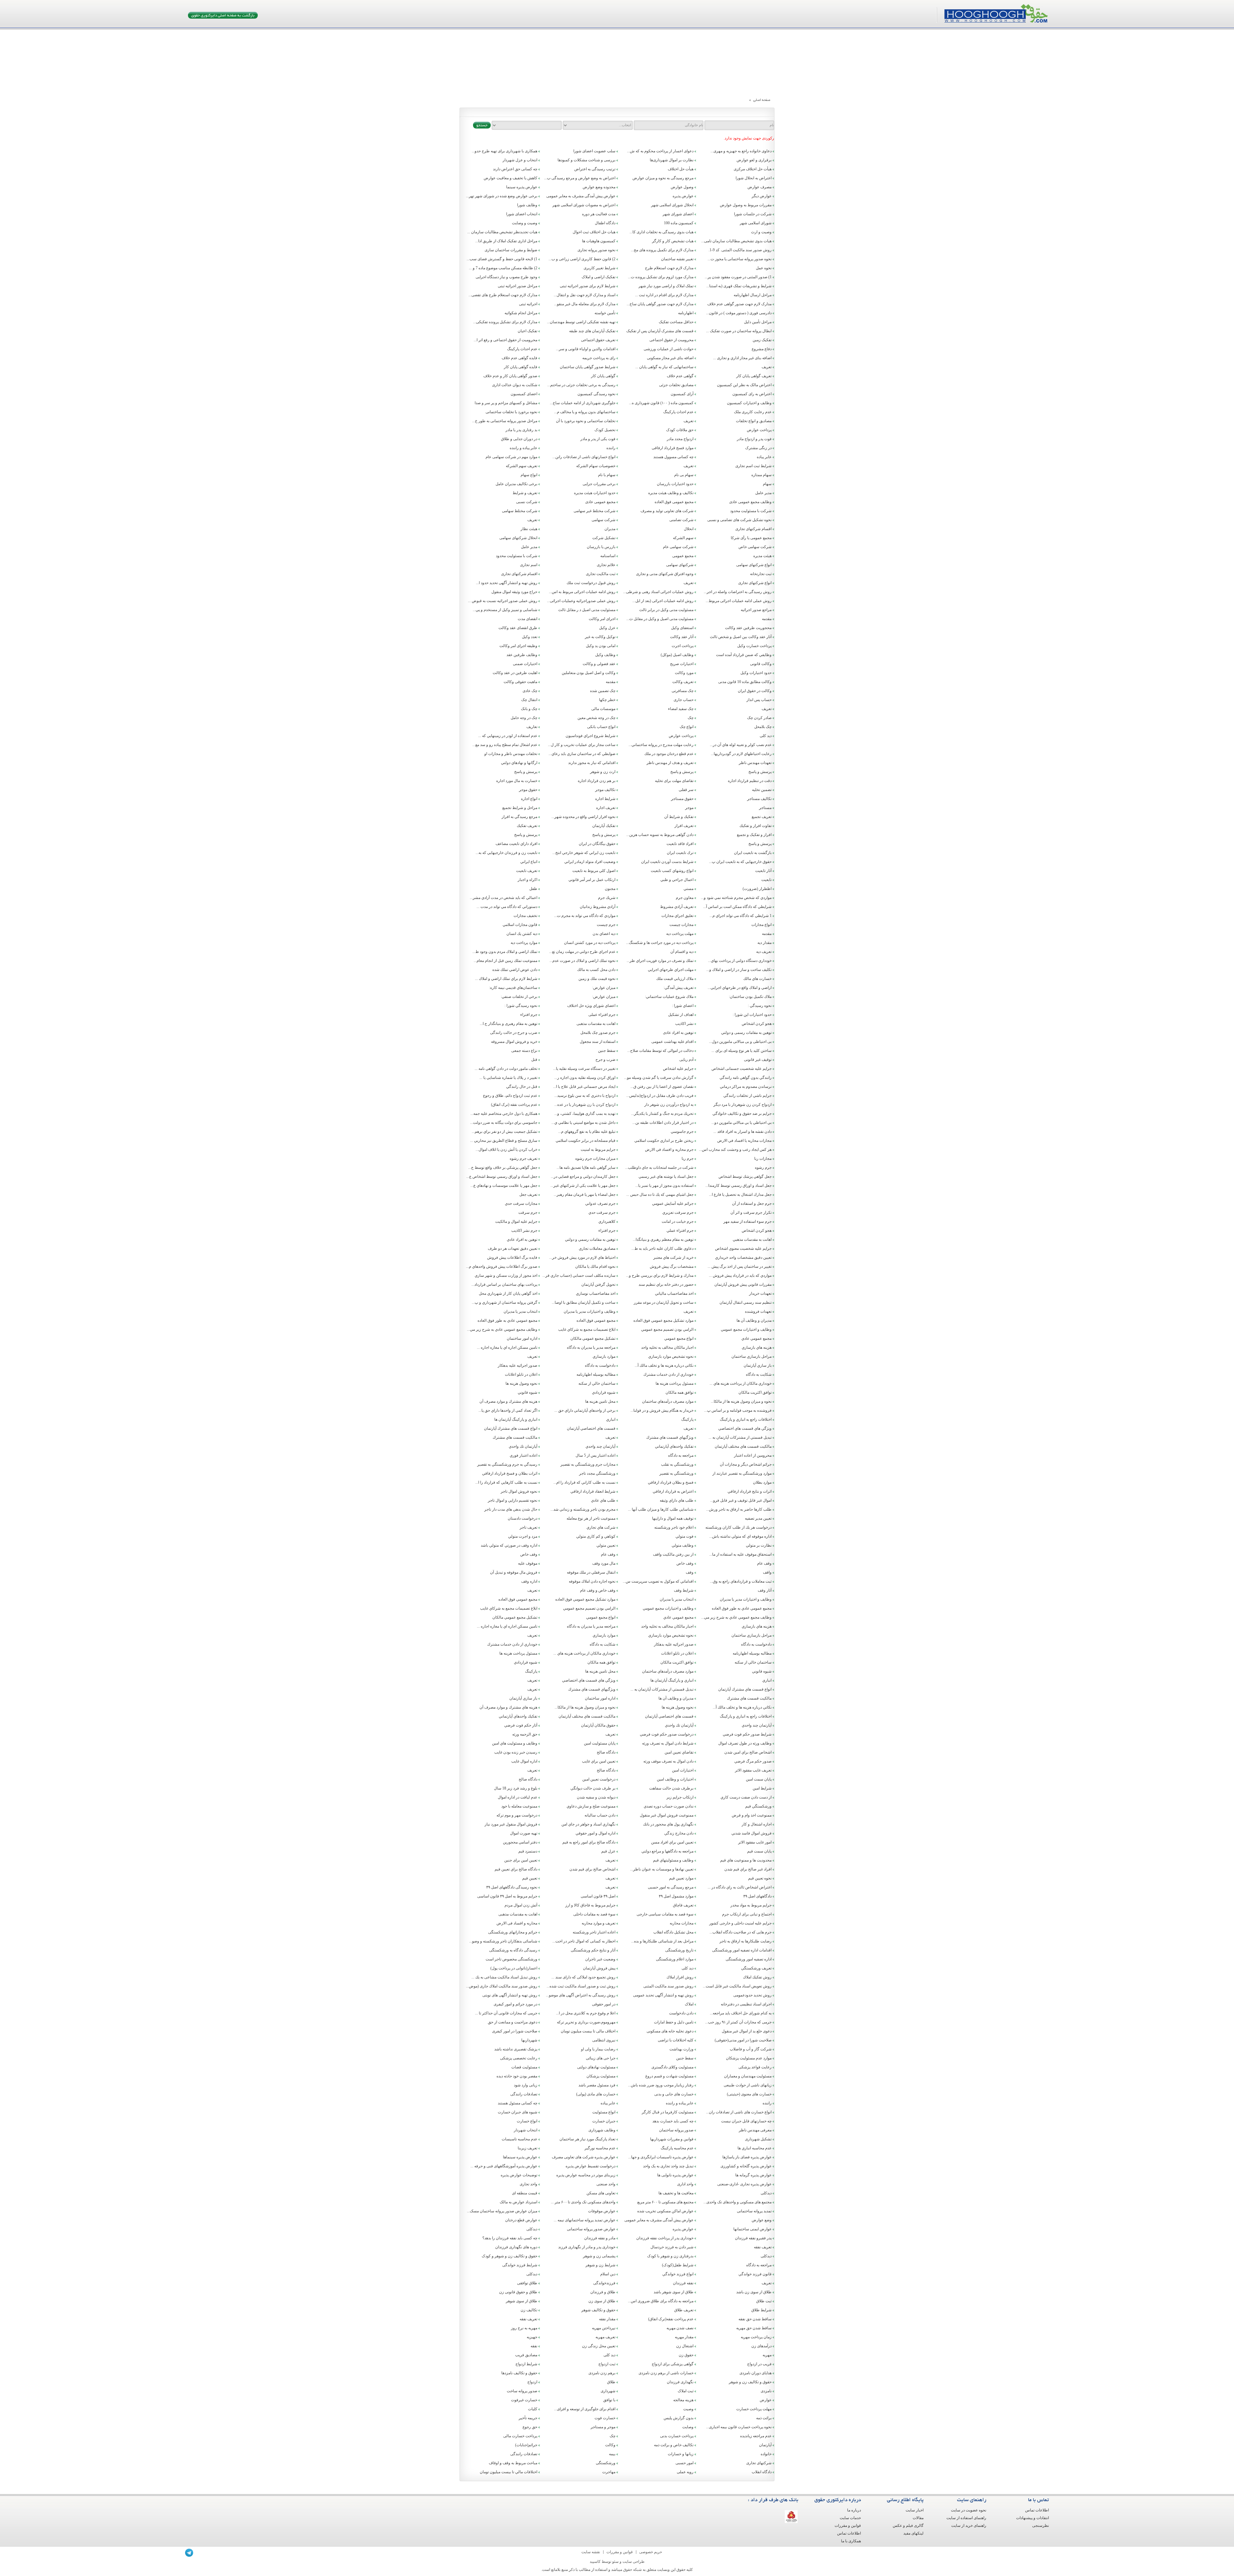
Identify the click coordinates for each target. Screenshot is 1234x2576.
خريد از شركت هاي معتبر (673, 1257)
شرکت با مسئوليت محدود (751, 511)
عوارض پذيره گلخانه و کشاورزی (746, 2166)
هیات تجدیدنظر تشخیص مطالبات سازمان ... (502, 232)
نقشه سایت (591, 2552)
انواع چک (687, 727)
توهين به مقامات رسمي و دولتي (590, 1239)
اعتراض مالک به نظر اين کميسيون (744, 385)
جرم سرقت (528, 1212)
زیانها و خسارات (681, 2454)
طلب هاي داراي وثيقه (677, 1500)
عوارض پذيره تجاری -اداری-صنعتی (744, 2184)
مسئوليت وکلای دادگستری (672, 2067)
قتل (534, 1060)
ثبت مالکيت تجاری (601, 574)
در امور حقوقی (604, 2004)
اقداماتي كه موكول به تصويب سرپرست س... (658, 1581)
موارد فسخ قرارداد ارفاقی (673, 448)
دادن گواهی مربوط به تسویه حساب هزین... (660, 835)
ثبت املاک (686, 2391)
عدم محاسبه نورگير (600, 2148)
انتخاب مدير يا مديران (520, 1311)
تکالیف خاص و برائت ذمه (674, 2445)
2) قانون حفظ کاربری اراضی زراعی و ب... (582, 259)
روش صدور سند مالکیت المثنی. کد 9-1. (740, 250)
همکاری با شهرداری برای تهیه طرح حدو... (505, 151)
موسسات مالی (603, 709)
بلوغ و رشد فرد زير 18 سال (516, 1788)
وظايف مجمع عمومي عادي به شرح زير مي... (502, 1329)
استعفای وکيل (682, 628)
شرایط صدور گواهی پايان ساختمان (588, 367)
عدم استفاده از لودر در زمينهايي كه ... (508, 736)
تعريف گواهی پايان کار (754, 376)
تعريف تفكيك (527, 826)
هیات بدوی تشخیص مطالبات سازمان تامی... (736, 241)
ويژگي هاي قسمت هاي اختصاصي (745, 1428)
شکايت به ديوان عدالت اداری (515, 385)
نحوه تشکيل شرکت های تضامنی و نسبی (739, 520)
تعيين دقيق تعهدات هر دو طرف (513, 1248)
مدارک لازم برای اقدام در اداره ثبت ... (664, 295)
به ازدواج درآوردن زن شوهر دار (669, 1105)
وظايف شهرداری (602, 2130)
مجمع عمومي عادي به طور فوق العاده (507, 1320)
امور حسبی (684, 2463)
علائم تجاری (606, 565)
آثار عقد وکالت (682, 637)
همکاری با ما (851, 2541)
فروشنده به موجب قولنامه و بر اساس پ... (738, 1410)
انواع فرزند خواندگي (678, 2274)
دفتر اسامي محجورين (520, 1842)
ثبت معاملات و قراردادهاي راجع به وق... (741, 1581)
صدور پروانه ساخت (522, 2391)
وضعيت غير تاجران (600, 1959)
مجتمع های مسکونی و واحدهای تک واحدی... (738, 2202)
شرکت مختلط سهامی (520, 511)
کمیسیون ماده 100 (679, 223)
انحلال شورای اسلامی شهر (672, 205)
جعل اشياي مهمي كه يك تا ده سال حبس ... (660, 1195)
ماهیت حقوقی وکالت (520, 682)
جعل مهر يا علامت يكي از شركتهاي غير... (583, 1186)
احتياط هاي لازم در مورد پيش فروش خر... (582, 1257)
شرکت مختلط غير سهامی (595, 511)
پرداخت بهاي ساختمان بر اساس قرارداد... (504, 1284)
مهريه (767, 2355)
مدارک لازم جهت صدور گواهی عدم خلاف (739, 304)
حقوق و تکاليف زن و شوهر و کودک (510, 2256)
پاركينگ (687, 1419)
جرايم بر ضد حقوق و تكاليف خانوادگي (742, 1114)
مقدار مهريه (684, 2337)
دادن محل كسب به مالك (596, 970)
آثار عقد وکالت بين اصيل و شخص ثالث (741, 637)
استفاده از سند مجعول (598, 1042)
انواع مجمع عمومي (679, 1338)
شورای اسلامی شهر (756, 223)
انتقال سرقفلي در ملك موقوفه (591, 1572)
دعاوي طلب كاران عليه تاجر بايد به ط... (662, 1248)
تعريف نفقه (763, 2247)
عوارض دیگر (762, 196)
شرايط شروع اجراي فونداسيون (590, 736)
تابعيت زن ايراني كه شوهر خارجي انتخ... (584, 853)
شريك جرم (607, 898)
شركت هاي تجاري (601, 1527)
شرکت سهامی (604, 520)
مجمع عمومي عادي (756, 1338)
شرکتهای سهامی (680, 565)
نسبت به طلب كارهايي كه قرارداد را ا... (506, 1482)
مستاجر (765, 808)
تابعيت (766, 880)
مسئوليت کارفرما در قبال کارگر (668, 2112)
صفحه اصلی (762, 100)
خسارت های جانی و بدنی (674, 2094)
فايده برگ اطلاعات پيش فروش (512, 1257)
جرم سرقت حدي (602, 1212)
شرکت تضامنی (681, 520)
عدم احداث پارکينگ (522, 349)
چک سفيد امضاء (681, 709)
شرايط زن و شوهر (600, 2265)
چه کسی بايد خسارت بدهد (673, 2121)
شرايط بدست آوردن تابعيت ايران (667, 862)
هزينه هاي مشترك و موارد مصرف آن (508, 1401)
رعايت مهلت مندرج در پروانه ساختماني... (661, 745)
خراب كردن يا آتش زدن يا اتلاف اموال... (506, 1150)
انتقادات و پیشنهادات (1033, 2518)
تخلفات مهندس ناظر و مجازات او (511, 754)
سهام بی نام (684, 475)
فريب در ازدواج (759, 2364)
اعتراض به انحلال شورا (754, 178)
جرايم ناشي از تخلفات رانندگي (747, 1096)
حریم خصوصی (651, 2552)
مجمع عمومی (683, 556)
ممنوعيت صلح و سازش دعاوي (591, 1806)
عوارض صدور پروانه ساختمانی (591, 2229)
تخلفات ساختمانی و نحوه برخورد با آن (586, 421)
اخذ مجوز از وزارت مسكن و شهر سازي (506, 1275)
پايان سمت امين (759, 1779)
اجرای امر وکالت (602, 619)
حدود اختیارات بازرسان (675, 484)
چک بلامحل (763, 727)
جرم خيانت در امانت (678, 1221)
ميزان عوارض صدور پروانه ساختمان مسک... (502, 2211)
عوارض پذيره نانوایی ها (675, 2175)
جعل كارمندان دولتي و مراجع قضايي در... (583, 1177)
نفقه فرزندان (683, 2283)
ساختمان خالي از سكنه (597, 1383)
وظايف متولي (683, 1545)
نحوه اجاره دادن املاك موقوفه (592, 1581)
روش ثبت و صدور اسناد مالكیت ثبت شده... (581, 1986)
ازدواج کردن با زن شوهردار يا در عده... (585, 1105)
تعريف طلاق (684, 2310)
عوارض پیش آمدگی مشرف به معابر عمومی (581, 196)
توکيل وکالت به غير (600, 637)
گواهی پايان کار (603, 376)
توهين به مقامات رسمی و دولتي (746, 1033)
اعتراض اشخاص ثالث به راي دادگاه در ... (740, 1887)
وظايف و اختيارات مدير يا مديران (590, 1311)
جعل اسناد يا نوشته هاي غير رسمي (666, 1177)
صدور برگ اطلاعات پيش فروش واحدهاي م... (502, 1266)
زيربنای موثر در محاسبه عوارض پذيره (586, 2175)
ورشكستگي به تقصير (676, 1473)
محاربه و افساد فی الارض (517, 1923)
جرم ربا (688, 1159)
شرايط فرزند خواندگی (520, 2265)
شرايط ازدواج (526, 2364)
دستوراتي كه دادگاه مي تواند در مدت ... (507, 907)
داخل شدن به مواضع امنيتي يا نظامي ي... (583, 1123)
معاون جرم (685, 898)
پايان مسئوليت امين (600, 1743)
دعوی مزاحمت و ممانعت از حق (513, 2022)
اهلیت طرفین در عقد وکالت (515, 673)
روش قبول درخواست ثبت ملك (591, 583)
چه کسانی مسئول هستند (518, 2103)
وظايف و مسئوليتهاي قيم (673, 1860)
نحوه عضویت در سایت (969, 2510)
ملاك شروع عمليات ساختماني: (669, 997)
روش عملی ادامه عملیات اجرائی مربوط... (739, 601)
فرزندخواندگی (604, 2283)
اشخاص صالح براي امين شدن (748, 1752)
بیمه (612, 2454)
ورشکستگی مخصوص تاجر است (511, 1959)
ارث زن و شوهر (603, 772)
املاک (689, 2004)
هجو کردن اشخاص (757, 1024)
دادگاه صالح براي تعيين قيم (516, 1869)
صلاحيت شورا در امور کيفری (515, 2031)
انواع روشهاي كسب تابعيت (672, 871)
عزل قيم (608, 1851)
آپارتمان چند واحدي (600, 1446)
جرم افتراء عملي (680, 1230)
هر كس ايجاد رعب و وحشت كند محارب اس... (735, 1150)
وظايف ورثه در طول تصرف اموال (745, 1743)
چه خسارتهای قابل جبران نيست (746, 2121)
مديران (610, 529)
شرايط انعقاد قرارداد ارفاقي (593, 1491)
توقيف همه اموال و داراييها (673, 1518)
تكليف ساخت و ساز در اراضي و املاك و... (739, 970)
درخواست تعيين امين (599, 1779)
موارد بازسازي (604, 1356)
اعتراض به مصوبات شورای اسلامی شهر (584, 205)
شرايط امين (762, 1788)
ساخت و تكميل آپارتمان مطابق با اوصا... (584, 1302)
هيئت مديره (762, 556)
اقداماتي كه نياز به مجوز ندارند (592, 763)
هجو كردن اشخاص (757, 1230)
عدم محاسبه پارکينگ (677, 2148)
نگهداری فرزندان (680, 2382)
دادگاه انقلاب (762, 2472)
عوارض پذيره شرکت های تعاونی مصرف (584, 2157)
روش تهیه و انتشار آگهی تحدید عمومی (663, 1995)
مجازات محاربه (682, 1923)
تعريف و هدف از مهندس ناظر (670, 763)
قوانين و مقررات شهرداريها (672, 2139)
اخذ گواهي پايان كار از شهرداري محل (508, 1293)
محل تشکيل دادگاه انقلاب (673, 1932)
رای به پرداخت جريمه (599, 358)
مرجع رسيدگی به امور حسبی (671, 1887)
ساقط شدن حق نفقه (755, 2319)
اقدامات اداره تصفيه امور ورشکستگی (742, 1950)
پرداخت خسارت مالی (520, 2436)
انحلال (689, 529)
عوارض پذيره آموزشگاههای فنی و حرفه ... (504, 2166)
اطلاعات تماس (1037, 2510)
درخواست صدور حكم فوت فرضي (667, 1734)
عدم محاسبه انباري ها (755, 2148)
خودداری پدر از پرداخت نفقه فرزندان (665, 2238)
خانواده (766, 2454)
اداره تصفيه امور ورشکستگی (749, 1959)
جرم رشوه (763, 1168)
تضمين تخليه (762, 790)
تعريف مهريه (605, 2337)
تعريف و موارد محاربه (599, 1923)
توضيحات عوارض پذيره (519, 2175)
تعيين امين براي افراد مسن (672, 1842)
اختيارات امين (683, 1770)
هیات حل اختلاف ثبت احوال (594, 232)
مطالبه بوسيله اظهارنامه (596, 1374)
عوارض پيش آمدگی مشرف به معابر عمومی (659, 2220)
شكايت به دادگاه (759, 1374)
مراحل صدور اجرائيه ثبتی (518, 286)
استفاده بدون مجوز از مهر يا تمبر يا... (664, 1186)
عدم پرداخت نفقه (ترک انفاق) (514, 1105)
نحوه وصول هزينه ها (521, 1383)
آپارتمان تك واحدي (523, 1446)
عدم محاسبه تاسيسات (519, 2139)
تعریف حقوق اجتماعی (598, 340)
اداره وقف (529, 1581)
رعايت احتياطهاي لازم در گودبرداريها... (741, 754)
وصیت (688, 2409)
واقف (767, 1572)
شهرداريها (529, 2040)
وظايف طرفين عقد (522, 655)
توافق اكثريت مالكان (755, 1392)
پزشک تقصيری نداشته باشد (516, 2049)
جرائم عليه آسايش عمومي (673, 1204)
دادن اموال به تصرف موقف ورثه (668, 1761)
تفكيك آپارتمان (604, 826)
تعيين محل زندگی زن (599, 2346)
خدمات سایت (850, 2518)
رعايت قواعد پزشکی (755, 2067)
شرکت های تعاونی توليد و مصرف (667, 511)
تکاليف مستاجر (759, 799)
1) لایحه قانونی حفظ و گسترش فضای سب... (502, 259)
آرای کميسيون (682, 394)
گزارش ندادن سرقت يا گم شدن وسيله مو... (659, 1078)
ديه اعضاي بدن (604, 934)
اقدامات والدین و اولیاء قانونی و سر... (586, 349)
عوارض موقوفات (602, 2211)
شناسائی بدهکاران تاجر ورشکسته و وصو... (503, 1941)
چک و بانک (529, 709)
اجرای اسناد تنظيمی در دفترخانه (746, 2004)
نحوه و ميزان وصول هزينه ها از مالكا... (741, 1401)
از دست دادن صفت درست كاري (746, 1797)
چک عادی (530, 691)
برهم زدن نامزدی (602, 2373)
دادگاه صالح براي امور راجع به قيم (589, 1842)
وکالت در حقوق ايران (755, 691)
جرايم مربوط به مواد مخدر (751, 1905)
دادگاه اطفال (605, 223)
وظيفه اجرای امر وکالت (518, 646)
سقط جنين (607, 1051)
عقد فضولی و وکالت (599, 664)
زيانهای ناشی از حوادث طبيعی (748, 2085)
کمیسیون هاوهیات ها (599, 241)
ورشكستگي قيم (758, 1806)
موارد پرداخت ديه (524, 943)
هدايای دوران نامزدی (756, 2373)
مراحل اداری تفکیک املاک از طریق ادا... (506, 241)
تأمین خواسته (605, 313)
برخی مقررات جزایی (599, 484)
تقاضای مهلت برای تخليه (674, 781)
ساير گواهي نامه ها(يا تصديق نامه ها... (586, 1168)
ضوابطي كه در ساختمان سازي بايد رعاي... (582, 754)
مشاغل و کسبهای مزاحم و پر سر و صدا (506, 403)
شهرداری (608, 2391)
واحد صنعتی (606, 2184)
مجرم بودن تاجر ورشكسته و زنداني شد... (583, 1509)
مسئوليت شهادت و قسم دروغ (669, 2076)
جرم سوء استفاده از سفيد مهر (747, 1221)
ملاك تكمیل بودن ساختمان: (750, 997)
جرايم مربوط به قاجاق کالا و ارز (590, 1905)
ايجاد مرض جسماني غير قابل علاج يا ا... (584, 1087)
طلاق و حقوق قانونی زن (518, 2292)
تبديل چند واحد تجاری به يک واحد (668, 2166)
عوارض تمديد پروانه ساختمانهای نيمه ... (585, 2220)
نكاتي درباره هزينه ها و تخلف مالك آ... (664, 1365)
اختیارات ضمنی (525, 664)
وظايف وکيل (605, 655)
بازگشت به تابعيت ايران (753, 853)
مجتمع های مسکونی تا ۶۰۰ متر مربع (665, 2202)
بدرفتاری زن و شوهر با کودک (670, 2256)
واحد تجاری (528, 2184)
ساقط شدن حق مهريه (754, 2328)
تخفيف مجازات (525, 916)
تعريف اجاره (606, 808)
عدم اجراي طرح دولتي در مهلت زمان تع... (582, 952)
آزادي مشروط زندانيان (598, 907)
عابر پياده (764, 457)
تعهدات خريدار (760, 1293)
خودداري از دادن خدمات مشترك (668, 1374)
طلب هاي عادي (603, 1500)
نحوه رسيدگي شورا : (521, 1006)
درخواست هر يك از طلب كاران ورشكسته (738, 1527)
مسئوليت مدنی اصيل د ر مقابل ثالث (587, 610)
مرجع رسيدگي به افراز (519, 817)
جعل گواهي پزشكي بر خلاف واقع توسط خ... (503, 1168)
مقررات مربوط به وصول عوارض (746, 205)
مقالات (918, 2518)
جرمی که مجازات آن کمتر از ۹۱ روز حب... (738, 2022)
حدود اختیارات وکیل (756, 673)
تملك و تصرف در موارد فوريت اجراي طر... (660, 961)
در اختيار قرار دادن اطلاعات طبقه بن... (663, 1123)
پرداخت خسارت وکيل (754, 646)
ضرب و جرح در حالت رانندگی (514, 1033)
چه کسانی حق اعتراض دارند (515, 169)
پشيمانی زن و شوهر (599, 2256)
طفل (533, 889)
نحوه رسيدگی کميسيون (596, 394)
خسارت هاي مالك (757, 979)
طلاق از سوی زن (602, 2301)
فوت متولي (684, 1536)
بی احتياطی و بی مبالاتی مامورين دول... (740, 1042)
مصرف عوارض (760, 187)
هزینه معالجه (683, 2400)
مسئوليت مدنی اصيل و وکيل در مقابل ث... (660, 619)
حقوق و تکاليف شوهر (598, 2310)
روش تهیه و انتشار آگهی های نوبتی (510, 1995)
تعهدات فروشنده (758, 1311)
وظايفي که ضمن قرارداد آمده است (744, 655)
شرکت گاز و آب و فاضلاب (751, 2049)
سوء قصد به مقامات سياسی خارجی (665, 1914)
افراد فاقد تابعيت (680, 844)
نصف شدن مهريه (680, 2328)
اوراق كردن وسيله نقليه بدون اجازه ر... (585, 1078)
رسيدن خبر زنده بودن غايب (516, 1752)
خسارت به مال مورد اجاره (517, 781)
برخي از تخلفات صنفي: (519, 997)
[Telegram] (189, 2553)
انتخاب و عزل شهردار (520, 160)
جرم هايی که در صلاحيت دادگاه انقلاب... (741, 1932)
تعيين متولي (606, 1545)
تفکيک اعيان (528, 331)
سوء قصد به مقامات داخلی (594, 1914)
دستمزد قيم (528, 1851)
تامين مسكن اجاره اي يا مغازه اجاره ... (507, 1347)
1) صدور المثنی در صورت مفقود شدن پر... (738, 277)
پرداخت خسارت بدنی (677, 2436)
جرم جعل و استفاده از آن (752, 1204)
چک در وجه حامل (524, 718)
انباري (611, 1419)
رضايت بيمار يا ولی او (598, 2049)
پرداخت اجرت (683, 646)
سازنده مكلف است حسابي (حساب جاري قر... (579, 1275)
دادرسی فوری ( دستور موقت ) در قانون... (739, 313)
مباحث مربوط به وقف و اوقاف (513, 2463)
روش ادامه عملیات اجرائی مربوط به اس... (582, 592)
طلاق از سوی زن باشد (754, 2292)
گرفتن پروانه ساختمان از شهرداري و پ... (505, 1302)
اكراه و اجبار (528, 880)
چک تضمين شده (603, 691)
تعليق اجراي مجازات (677, 916)
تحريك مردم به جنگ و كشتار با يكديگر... (662, 1114)
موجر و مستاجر (603, 2427)
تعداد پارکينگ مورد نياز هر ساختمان (587, 2139)
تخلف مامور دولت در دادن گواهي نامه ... (506, 1069)
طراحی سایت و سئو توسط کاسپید (617, 2562)
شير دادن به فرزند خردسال (672, 2247)
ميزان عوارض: (604, 988)
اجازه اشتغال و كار (757, 1824)
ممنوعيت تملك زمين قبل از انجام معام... (505, 961)
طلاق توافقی (527, 2283)
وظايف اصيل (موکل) (677, 655)
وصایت (688, 2427)
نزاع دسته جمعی (524, 1051)
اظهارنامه (686, 313)
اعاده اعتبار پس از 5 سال (595, 1455)
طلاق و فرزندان (603, 2292)
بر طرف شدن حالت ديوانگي (593, 1788)
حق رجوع (530, 2427)
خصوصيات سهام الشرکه (596, 466)
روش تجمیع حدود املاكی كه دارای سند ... (583, 1977)
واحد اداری (685, 2184)
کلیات (533, 2409)
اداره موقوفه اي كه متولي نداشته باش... (740, 1536)
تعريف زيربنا (528, 2148)
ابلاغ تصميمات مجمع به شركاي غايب (587, 1329)
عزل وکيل (607, 628)
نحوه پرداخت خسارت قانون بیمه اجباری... (739, 2427)
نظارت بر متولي (759, 1545)
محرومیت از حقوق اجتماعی (671, 340)
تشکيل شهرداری (758, 2139)
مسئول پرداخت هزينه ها (675, 1383)
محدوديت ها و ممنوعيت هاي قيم (746, 1860)
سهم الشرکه (683, 538)
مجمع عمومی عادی (600, 502)
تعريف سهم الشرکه (522, 466)
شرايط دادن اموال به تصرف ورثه (668, 1743)
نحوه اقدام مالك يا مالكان (595, 1266)
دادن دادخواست (681, 2013)
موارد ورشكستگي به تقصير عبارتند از (742, 1473)
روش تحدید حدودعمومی (752, 1995)
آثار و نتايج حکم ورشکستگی (593, 1950)
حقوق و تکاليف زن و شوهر (750, 2382)
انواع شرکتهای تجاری (755, 583)
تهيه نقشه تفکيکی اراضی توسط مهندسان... (581, 322)
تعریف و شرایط (525, 493)
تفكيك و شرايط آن (679, 817)
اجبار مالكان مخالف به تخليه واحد (667, 1347)
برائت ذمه (764, 2418)
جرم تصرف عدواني (600, 1204)
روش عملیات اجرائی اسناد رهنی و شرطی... (658, 592)
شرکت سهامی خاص (755, 547)
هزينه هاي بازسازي (757, 1347)
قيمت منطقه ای (525, 2193)
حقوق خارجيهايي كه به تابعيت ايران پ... (740, 862)
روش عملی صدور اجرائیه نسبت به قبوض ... (503, 601)
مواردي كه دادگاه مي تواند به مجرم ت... (585, 916)
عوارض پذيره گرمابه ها (753, 2175)
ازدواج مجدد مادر (680, 439)
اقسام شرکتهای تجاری (753, 529)
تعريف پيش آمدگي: (679, 988)
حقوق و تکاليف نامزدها (519, 2373)
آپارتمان (765, 2445)
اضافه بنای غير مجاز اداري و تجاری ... (742, 358)
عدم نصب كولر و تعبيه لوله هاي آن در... (741, 745)
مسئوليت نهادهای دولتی (596, 2067)
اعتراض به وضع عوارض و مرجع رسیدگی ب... (580, 178)
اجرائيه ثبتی (528, 304)
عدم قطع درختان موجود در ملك (669, 754)
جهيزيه (532, 2337)
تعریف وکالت (683, 682)
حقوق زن (686, 2355)
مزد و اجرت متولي (523, 1536)
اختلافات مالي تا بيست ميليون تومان (509, 2472)
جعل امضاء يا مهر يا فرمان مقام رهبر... (585, 1195)
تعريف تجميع (762, 817)
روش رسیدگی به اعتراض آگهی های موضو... (581, 1995)
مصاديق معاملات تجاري (597, 1248)
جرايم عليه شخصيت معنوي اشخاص (743, 1248)
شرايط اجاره (605, 799)
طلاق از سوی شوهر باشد (674, 2292)
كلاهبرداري (607, 1221)
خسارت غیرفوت (524, 2400)
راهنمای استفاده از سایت (966, 2518)
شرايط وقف (684, 1590)
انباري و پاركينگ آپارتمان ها (516, 1419)
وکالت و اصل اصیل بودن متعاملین (589, 673)
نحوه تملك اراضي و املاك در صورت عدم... (582, 961)
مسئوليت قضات (524, 2067)
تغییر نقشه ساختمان (677, 259)
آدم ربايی (686, 1060)
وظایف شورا (527, 205)
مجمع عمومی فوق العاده (674, 502)
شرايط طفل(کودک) (678, 2265)
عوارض (766, 2400)
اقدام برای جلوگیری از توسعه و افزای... (585, 2409)
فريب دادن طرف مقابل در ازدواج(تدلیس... (660, 1096)
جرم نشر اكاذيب (524, 1230)
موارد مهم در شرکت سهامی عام (511, 457)
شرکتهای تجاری (759, 2463)
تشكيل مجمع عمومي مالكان (593, 1338)
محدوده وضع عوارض (599, 187)
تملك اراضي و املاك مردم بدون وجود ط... (505, 952)
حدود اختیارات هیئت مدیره (595, 493)
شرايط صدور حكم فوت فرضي (747, 1734)
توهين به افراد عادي (522, 1239)
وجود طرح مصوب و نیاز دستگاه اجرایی (506, 277)
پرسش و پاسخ (760, 772)
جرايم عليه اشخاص (678, 1069)
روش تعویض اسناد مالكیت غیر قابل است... (737, 1986)
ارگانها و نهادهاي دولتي (519, 763)
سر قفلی (686, 790)
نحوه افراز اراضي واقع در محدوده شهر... (583, 817)
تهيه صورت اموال (524, 1833)
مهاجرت (609, 2472)
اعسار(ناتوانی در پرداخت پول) (514, 1968)
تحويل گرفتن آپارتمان (598, 1284)
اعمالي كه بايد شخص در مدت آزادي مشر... (504, 898)
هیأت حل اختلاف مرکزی (753, 169)
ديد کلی (766, 736)
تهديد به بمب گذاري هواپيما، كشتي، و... (585, 1114)
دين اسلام (608, 2274)
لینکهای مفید (913, 2533)
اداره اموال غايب (524, 1761)
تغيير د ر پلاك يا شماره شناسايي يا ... (508, 1078)
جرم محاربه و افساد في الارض (669, 1150)
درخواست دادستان (523, 1518)
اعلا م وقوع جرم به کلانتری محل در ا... (586, 2013)
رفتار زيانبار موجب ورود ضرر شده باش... (661, 2085)
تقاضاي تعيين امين (679, 1752)
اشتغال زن (685, 2346)
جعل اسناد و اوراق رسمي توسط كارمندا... (738, 1186)
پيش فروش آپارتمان (599, 1968)
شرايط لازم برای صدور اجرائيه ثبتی (588, 286)
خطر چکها (607, 700)
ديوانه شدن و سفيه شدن (596, 1797)
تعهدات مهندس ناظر (755, 763)
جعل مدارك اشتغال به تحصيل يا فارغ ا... (740, 1195)
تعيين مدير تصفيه (758, 1518)
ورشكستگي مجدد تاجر (597, 1473)
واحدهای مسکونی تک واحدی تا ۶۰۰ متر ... (583, 2202)
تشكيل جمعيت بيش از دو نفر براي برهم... (505, 1132)
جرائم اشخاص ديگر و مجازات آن (746, 1464)
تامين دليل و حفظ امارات (674, 2022)
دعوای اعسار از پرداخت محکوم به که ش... (660, 151)
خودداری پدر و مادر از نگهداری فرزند (587, 2247)
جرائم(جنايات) (526, 2445)
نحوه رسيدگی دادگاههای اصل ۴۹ (512, 1887)
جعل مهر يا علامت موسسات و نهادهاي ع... (504, 1186)
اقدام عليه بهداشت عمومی (672, 1042)
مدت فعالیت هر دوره (599, 214)
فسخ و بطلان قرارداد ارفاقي (671, 1482)
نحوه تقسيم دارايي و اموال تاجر (513, 1500)
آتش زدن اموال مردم (521, 1905)
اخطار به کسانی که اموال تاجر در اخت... (584, 1941)
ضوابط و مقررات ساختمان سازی (511, 250)
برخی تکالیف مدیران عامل (516, 484)
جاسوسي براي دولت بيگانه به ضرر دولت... (504, 1123)
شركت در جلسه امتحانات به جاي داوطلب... (659, 1168)
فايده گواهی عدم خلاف (519, 358)
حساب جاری (684, 700)
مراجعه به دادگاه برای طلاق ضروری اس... (661, 2301)
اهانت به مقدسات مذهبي (752, 1239)
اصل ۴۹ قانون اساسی (598, 1896)
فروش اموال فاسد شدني (751, 1833)
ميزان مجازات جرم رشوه (595, 1159)
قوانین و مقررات (848, 2526)
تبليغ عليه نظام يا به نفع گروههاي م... (587, 1132)
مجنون (610, 889)
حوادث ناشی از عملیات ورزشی (669, 349)
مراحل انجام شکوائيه (521, 313)
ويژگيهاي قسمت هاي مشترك (670, 1437)
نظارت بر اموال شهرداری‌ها (672, 160)
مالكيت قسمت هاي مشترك (515, 1437)
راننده (611, 448)
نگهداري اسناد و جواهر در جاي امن (588, 1824)
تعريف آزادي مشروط (677, 907)
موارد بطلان (762, 1482)
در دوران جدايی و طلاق (519, 439)
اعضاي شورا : (683, 1006)
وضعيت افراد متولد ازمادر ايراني (590, 862)
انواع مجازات (761, 925)
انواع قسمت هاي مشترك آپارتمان (511, 1428)
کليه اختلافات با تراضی (676, 2040)
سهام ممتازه (761, 475)
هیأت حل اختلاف (681, 169)
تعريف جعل (528, 1195)
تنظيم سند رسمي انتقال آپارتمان (746, 1302)
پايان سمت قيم (759, 1851)
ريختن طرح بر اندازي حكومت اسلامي (664, 1141)
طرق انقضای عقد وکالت (518, 628)
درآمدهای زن (761, 2346)
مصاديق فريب (526, 2355)
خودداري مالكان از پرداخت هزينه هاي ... (741, 1383)
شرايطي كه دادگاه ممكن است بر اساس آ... (737, 907)
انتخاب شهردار (526, 2130)
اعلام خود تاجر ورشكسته (674, 1527)
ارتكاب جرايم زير (680, 1797)
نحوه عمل (764, 268)
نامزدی (766, 2391)
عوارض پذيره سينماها (520, 2157)
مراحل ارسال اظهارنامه (753, 295)
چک (691, 718)
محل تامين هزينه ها (600, 1401)
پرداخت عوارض (759, 430)
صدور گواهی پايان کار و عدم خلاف (510, 376)
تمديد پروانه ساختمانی (754, 2211)
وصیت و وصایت (525, 223)
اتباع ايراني (529, 862)
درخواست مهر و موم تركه (517, 1815)
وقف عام (608, 1554)
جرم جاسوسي (682, 1132)
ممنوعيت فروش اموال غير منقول (667, 1815)
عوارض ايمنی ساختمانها (752, 2229)
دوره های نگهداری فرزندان (516, 2247)
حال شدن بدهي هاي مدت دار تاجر (511, 1509)
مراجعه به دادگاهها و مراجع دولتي (667, 1851)
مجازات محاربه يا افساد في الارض (744, 1141)
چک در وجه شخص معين (596, 718)
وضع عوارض (762, 2220)
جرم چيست (606, 925)
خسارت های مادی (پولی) (596, 2094)
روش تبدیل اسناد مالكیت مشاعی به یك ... (504, 1977)
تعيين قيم (530, 1878)
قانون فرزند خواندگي (755, 2274)
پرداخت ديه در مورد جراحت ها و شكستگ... (660, 943)
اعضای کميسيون (524, 394)
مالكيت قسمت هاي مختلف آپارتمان (743, 1446)
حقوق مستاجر (682, 799)
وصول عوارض (682, 187)
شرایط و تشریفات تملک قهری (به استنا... (739, 286)
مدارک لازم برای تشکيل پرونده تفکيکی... (505, 322)
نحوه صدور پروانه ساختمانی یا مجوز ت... (740, 259)
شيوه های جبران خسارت (518, 2112)
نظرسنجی (1041, 2526)
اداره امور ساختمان (522, 1338)
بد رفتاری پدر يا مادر (521, 430)
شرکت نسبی (527, 502)
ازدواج (532, 2382)
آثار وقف (765, 1590)
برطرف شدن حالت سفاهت (671, 1788)
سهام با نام (607, 475)
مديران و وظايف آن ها (754, 1320)
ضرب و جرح (605, 1060)
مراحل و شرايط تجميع (520, 808)
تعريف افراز (684, 826)
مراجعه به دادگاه (681, 1455)
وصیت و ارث (761, 232)
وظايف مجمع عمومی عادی (750, 502)
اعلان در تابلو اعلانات (521, 1374)
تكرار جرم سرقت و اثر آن (751, 1212)
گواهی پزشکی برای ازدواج (673, 2364)
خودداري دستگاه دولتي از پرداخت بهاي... (740, 961)
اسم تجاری (529, 565)
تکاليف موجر (605, 790)
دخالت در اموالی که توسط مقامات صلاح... (660, 1051)
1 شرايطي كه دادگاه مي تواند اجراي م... (741, 916)
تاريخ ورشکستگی (679, 1950)
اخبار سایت (915, 2510)
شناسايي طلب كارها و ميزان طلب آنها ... (661, 1509)
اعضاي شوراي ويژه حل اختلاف (591, 1006)
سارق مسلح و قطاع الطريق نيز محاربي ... (504, 1141)
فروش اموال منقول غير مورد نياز (511, 1824)
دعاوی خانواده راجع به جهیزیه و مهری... (741, 151)
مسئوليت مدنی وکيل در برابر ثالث (666, 610)
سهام (767, 484)
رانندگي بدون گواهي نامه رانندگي (746, 1078)
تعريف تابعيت (527, 871)
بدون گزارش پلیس (679, 2418)
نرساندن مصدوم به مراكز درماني (746, 1087)
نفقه (534, 2346)
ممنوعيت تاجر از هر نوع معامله (591, 1518)
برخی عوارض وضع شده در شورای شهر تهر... (502, 196)
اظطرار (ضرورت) (757, 889)
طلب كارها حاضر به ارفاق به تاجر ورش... (739, 1509)
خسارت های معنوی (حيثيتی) (749, 2094)
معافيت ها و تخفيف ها (676, 2193)
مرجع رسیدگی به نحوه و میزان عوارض (663, 178)
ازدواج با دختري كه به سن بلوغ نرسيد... (585, 1096)
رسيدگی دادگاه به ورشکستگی (513, 1950)
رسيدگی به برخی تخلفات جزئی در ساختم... (581, 385)
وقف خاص (529, 1554)
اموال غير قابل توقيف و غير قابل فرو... (741, 1500)
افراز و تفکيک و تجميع (754, 835)
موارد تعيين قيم (681, 1878)
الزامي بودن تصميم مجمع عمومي (667, 1329)
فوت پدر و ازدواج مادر (754, 439)
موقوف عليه (528, 1563)
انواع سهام (529, 475)
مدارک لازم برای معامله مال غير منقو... (585, 304)
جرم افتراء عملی (602, 1015)
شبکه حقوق (632, 2570)
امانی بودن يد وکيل (601, 646)
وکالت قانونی (761, 664)
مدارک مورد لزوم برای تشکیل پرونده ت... (661, 277)
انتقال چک (529, 700)
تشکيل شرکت (604, 538)
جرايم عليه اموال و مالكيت (516, 1221)
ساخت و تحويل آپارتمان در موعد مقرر (664, 1302)
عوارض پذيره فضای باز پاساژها (747, 2157)
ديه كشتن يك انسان (522, 934)
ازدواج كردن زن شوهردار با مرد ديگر (742, 1105)
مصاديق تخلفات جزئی (676, 385)
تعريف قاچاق (683, 1905)
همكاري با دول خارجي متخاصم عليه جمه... (504, 1114)
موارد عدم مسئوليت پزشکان (749, 2058)
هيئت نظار (529, 529)
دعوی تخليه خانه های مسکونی (670, 2031)
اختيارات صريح (682, 664)
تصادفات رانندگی (524, 2094)
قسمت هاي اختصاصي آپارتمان (591, 1428)
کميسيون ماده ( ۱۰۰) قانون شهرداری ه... (661, 403)
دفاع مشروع (762, 349)
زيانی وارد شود (526, 2085)
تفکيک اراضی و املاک (599, 277)
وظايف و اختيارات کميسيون (749, 403)
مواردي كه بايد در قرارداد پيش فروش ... (740, 1275)
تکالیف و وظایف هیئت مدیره (671, 493)
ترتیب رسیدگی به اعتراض (595, 169)
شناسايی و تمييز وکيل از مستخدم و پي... (505, 610)
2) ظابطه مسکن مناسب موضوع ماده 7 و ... (503, 268)
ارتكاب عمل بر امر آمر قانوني (592, 880)
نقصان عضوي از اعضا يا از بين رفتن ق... (662, 1087)
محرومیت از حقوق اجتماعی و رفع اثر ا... (505, 340)
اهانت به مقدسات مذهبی (596, 1024)
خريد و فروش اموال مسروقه (514, 1042)
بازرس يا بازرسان (601, 547)
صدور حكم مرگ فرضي (753, 1761)
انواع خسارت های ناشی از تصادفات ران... (739, 2112)
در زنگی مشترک (758, 448)
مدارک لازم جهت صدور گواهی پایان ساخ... (660, 304)
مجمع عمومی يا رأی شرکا (751, 538)
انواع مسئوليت (604, 2112)
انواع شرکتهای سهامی (754, 565)
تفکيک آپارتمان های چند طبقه (592, 331)
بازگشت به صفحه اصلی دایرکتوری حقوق (223, 16)
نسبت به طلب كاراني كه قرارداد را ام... (584, 1482)
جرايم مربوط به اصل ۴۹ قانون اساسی (507, 1896)
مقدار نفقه (607, 2319)
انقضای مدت (528, 619)
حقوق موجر (528, 790)
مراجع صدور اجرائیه (756, 610)
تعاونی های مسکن (601, 2193)
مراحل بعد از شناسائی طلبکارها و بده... (662, 1941)
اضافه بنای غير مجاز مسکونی (670, 358)
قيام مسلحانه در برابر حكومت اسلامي (586, 1141)
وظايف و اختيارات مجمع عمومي (746, 1329)
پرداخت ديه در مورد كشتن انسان (590, 943)
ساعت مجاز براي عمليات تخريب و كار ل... (582, 745)
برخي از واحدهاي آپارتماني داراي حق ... (585, 1410)
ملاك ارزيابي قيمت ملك (675, 979)
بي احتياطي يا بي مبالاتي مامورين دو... (742, 1123)
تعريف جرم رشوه (523, 1159)
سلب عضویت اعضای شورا (594, 151)
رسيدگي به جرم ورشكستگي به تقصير (507, 1464)
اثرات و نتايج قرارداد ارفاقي (750, 1491)
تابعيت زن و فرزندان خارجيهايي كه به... (506, 853)
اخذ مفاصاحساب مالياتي (674, 1293)
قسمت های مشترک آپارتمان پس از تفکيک (660, 331)
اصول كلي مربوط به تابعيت (594, 871)
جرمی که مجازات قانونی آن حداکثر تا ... (506, 2013)
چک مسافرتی (683, 691)
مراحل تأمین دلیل (758, 322)
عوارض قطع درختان (521, 2220)
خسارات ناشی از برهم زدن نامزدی (666, 2373)
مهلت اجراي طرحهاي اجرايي (671, 970)
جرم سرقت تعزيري (678, 1212)
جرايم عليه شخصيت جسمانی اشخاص (742, 1069)
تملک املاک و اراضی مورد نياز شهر (666, 286)
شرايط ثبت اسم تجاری (753, 466)
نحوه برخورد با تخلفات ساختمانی (511, 412)
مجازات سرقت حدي (521, 1204)
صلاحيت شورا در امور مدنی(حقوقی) (743, 2040)
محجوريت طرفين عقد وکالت (748, 628)
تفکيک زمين (762, 340)
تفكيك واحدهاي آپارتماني (674, 1446)
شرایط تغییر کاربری (599, 268)
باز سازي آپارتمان (758, 1365)
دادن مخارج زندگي (679, 1833)
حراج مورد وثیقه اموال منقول (514, 592)
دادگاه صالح (606, 1752)
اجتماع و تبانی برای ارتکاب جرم (747, 1914)
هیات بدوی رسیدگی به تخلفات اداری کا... (662, 232)
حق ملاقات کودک (680, 430)
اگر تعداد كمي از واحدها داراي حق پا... (508, 1410)
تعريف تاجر (528, 1527)
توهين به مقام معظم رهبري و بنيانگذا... (663, 1239)
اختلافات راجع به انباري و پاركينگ (746, 1419)
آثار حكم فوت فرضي (521, 1725)
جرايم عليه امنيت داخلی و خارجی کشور (740, 1923)
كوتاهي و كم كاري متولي (596, 1536)
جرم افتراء (529, 1015)
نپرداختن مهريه (604, 2328)
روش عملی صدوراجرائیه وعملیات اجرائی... (581, 601)
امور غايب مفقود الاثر (755, 1842)
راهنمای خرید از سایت (969, 2526)
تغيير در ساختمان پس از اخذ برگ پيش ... (740, 1266)
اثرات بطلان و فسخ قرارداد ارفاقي (510, 1473)
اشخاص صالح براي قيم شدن (592, 1869)
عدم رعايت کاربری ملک (753, 412)
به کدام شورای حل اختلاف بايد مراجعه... (741, 2013)
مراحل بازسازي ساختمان (751, 1356)
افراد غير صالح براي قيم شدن (748, 1869)
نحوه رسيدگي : (760, 1006)
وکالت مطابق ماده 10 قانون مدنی (745, 682)
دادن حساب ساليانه (600, 1815)
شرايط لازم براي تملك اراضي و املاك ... (506, 979)
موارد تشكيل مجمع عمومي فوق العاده (663, 1320)
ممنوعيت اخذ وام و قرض (752, 1815)
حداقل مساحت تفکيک (676, 322)
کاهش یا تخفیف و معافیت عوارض (510, 178)
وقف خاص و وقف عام (598, 1590)
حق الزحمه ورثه (525, 1734)
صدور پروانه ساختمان (676, 2130)
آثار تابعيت (763, 871)
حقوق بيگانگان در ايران (597, 844)
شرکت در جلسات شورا (753, 214)
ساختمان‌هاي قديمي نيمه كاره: (513, 988)
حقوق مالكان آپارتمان (598, 1725)
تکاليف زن (529, 2310)
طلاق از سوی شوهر (522, 2301)
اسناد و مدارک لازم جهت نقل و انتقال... (585, 295)
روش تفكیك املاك (757, 1977)
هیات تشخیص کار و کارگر (673, 241)
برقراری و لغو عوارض (754, 160)
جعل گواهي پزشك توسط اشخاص (745, 1177)
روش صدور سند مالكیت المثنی (668, 1986)
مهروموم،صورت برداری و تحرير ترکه (586, 2022)
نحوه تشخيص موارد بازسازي (671, 1356)
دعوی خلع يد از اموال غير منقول (747, 2031)
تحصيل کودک (605, 430)
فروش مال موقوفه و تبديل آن (514, 1572)
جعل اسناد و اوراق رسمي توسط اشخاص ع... (502, 1177)
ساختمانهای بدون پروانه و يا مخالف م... (585, 412)
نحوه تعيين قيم (760, 1878)
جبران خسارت (604, 2121)
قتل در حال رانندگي (522, 1087)
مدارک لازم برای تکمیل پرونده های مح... (662, 250)
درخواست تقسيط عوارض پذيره (590, 2166)
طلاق (611, 2382)
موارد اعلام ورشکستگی (675, 1959)
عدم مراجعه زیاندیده (756, 2436)
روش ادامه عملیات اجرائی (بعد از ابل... (663, 601)
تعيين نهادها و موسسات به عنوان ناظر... (662, 1869)
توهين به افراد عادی (678, 1033)
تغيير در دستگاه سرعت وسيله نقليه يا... (584, 1069)
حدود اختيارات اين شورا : (752, 1015)
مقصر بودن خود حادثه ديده (517, 2076)
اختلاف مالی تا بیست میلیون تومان (588, 2031)
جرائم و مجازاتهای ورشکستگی (513, 1932)
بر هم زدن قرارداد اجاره (597, 781)
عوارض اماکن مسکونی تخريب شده (665, 2211)
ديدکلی (766, 2193)
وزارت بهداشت (681, 2049)
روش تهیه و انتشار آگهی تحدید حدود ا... (507, 583)
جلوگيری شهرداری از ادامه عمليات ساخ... (583, 403)
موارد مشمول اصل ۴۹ (676, 1896)
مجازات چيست (681, 925)
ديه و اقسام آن (682, 952)
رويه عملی (685, 2472)
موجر (689, 808)
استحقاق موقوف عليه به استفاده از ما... (740, 1554)
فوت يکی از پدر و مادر (598, 439)
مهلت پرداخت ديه (680, 934)
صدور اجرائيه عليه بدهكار (518, 1365)
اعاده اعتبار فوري (523, 1455)
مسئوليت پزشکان (601, 2076)
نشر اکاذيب (684, 1024)
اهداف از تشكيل (681, 1015)
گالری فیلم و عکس (908, 2526)
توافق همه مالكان (680, 1392)
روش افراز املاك (680, 1977)
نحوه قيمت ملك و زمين (597, 979)
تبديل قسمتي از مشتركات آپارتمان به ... (740, 1437)
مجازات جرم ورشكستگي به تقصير (588, 1464)
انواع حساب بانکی (601, 727)
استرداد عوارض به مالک (519, 2202)
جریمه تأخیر (528, 2418)
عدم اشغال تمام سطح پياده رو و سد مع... (505, 745)
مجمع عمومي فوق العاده (596, 1320)
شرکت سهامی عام (678, 547)
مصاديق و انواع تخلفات (754, 421)
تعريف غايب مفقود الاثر (753, 1770)
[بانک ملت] (791, 2517)
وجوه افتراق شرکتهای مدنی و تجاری (665, 574)
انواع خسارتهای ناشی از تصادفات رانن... (584, 457)
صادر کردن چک (759, 718)
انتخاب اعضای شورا (522, 214)
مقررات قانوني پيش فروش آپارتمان (743, 1284)
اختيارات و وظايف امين (675, 1779)
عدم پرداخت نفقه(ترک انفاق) (671, 2319)
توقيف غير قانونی (758, 1060)
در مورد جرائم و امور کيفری (515, 2004)
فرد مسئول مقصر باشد (597, 2085)
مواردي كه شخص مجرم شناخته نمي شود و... (736, 898)
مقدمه (767, 619)
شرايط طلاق (761, 2310)
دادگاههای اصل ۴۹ (757, 1896)
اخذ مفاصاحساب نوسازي (596, 1293)
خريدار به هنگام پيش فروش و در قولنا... (662, 1410)
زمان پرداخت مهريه (756, 2337)
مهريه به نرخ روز (524, 2328)
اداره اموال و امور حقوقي (595, 1833)
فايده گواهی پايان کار (521, 367)
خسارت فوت (605, 2418)
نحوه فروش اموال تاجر (519, 1491)
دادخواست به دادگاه (600, 1365)
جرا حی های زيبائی (601, 2058)
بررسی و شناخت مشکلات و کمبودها (586, 160)
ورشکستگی (606, 2463)
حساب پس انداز (759, 700)
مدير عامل (763, 493)
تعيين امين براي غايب (599, 1761)
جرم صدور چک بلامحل (598, 1033)
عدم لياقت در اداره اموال (518, 1797)
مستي (689, 889)
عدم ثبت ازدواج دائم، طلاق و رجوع (510, 1096)
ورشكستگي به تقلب (677, 1464)
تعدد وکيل (530, 637)
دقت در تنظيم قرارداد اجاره (750, 781)
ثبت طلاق (764, 2301)
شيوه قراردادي (604, 1392)
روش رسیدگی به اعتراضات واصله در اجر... (738, 592)
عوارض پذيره (683, 2229)
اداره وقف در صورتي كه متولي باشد (509, 1545)
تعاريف (532, 727)
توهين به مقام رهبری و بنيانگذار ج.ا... (509, 1024)
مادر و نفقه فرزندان (600, 2238)
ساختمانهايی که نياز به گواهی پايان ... (664, 367)
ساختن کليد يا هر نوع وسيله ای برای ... (742, 1051)
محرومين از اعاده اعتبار (753, 1455)
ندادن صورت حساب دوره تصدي (669, 1806)
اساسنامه (608, 556)
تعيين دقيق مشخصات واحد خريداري (743, 1257)
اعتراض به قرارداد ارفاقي (673, 1491)
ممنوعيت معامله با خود (519, 1806)
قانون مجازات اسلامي (520, 925)
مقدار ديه (765, 943)
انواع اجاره (529, 799)
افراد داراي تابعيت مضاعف (516, 844)
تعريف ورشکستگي (756, 1968)
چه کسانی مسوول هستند (673, 457)
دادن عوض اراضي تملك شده (515, 970)
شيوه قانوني (528, 1392)
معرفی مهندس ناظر (755, 2130)
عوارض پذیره (683, 196)
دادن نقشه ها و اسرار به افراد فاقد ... (742, 1132)
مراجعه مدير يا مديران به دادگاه (591, 1347)
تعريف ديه (764, 952)
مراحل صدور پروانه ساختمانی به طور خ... (505, 421)
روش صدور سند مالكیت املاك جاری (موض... (502, 1986)
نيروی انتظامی (604, 2040)
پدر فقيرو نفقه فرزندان (753, 2238)
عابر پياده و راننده (523, 448)
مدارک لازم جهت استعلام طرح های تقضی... (503, 295)
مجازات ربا (763, 1159)
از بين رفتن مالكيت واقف (673, 1554)
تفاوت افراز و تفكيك (756, 826)
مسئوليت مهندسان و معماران (748, 2076)
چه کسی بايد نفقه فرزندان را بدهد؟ (510, 2238)
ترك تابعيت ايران (680, 853)
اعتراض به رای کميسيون (752, 394)
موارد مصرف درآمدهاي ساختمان (668, 1401)
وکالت (610, 2445)
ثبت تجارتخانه (761, 574)
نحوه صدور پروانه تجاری (596, 250)
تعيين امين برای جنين (521, 1860)
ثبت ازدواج (607, 2364)
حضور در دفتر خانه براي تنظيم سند (666, 1284)
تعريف (767, 367)
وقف (690, 1572)
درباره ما (854, 2510)
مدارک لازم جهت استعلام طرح (669, 268)
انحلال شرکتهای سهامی (518, 538)
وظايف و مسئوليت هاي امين (515, 1743)
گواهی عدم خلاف (680, 376)
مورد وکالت (684, 673)
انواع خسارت (527, 2121)
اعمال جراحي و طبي (677, 880)
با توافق (609, 2400)
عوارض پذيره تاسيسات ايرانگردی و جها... (661, 2157)
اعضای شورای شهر (678, 214)
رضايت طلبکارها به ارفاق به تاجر (746, 1941)
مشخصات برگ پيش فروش (672, 1266)
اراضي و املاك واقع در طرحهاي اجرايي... (740, 988)
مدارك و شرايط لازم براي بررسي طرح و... (660, 1275)
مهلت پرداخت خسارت (754, 2409)
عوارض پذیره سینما (522, 187)
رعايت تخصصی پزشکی (519, 2058)
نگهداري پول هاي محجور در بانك (668, 1824)
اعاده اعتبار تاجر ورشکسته (594, 1932)
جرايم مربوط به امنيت (598, 1150)
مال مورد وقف (604, 1563)
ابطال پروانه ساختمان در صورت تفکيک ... (739, 331)
